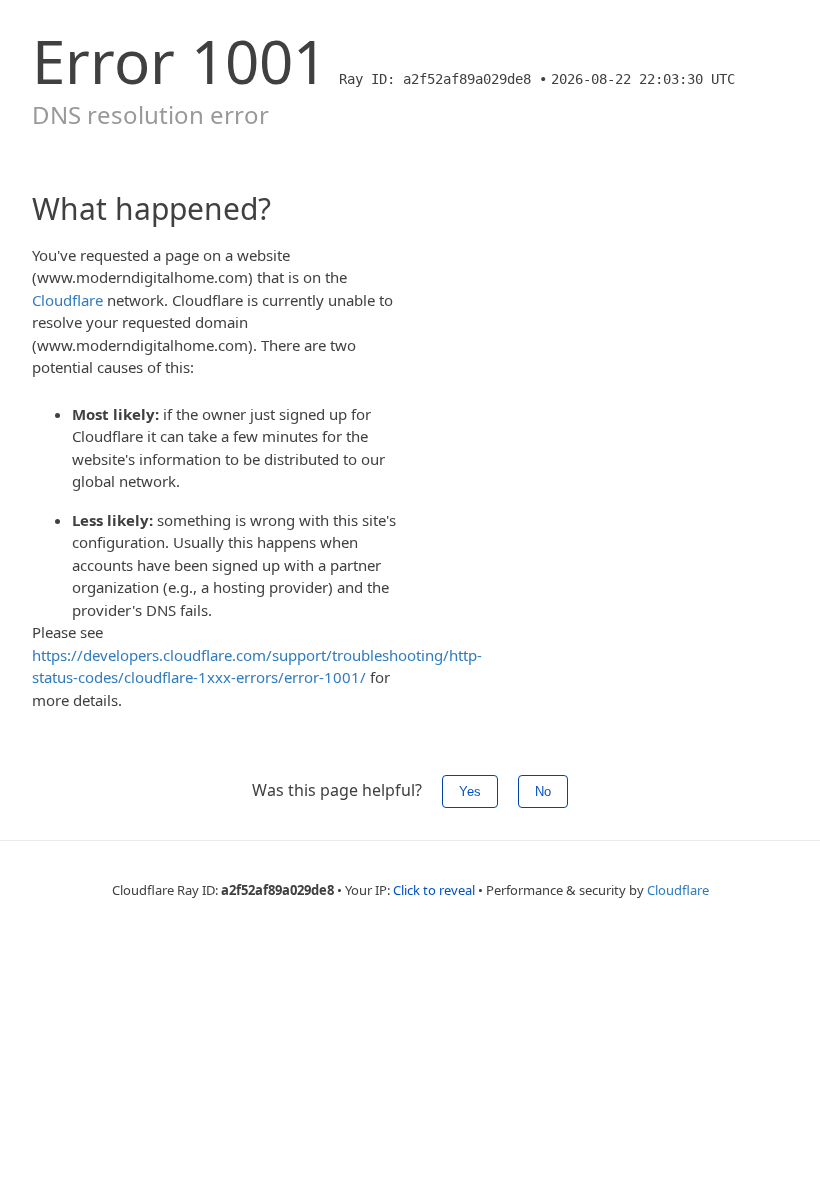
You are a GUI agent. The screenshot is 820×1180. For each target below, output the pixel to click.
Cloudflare (67, 300)
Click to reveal (434, 890)
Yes (470, 791)
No (543, 791)
